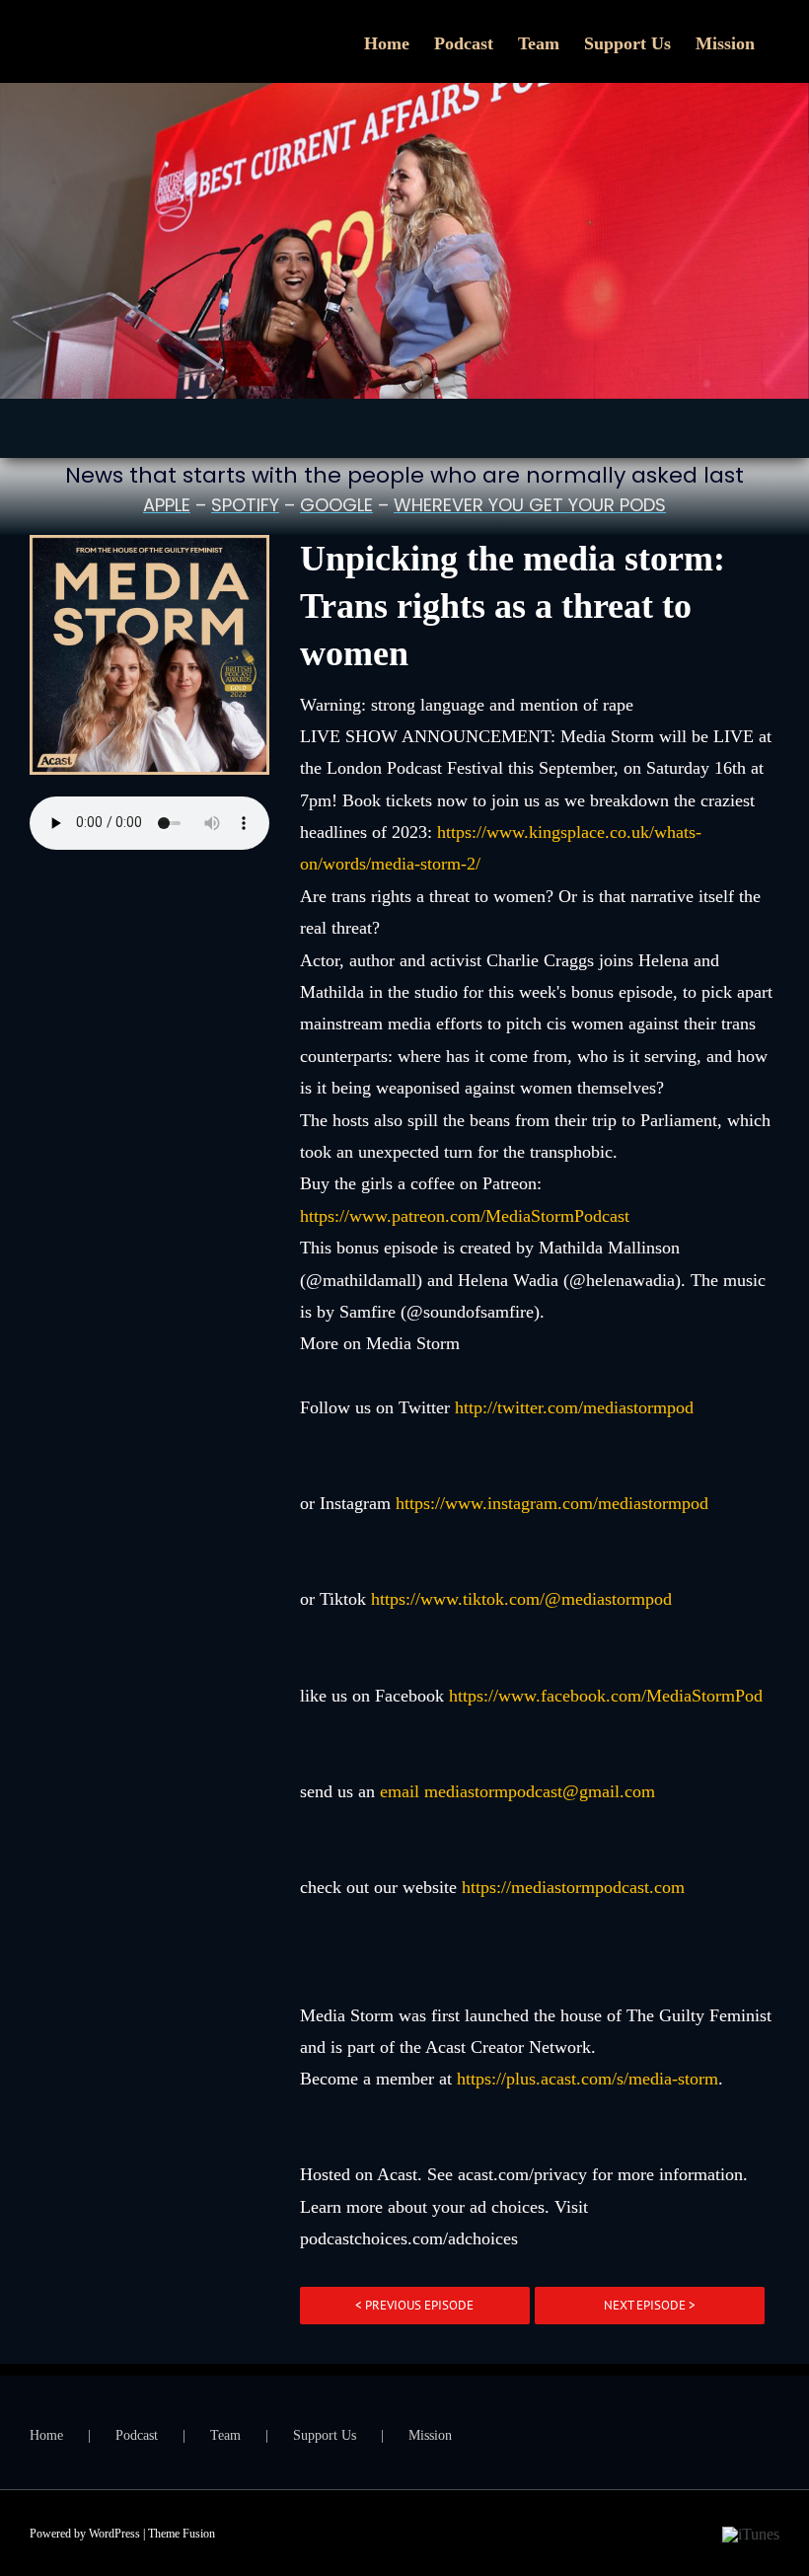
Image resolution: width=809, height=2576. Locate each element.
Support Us (325, 2435)
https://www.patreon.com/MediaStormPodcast (467, 1216)
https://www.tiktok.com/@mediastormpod (521, 1599)
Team (225, 2435)
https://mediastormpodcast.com (573, 1887)
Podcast (137, 2435)
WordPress (114, 2534)
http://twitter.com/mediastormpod (574, 1407)
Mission (430, 2435)
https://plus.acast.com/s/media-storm (588, 2079)
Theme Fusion (182, 2534)
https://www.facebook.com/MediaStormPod (606, 1696)
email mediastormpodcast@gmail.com (517, 1791)
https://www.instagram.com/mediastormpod (552, 1503)
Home (46, 2435)
